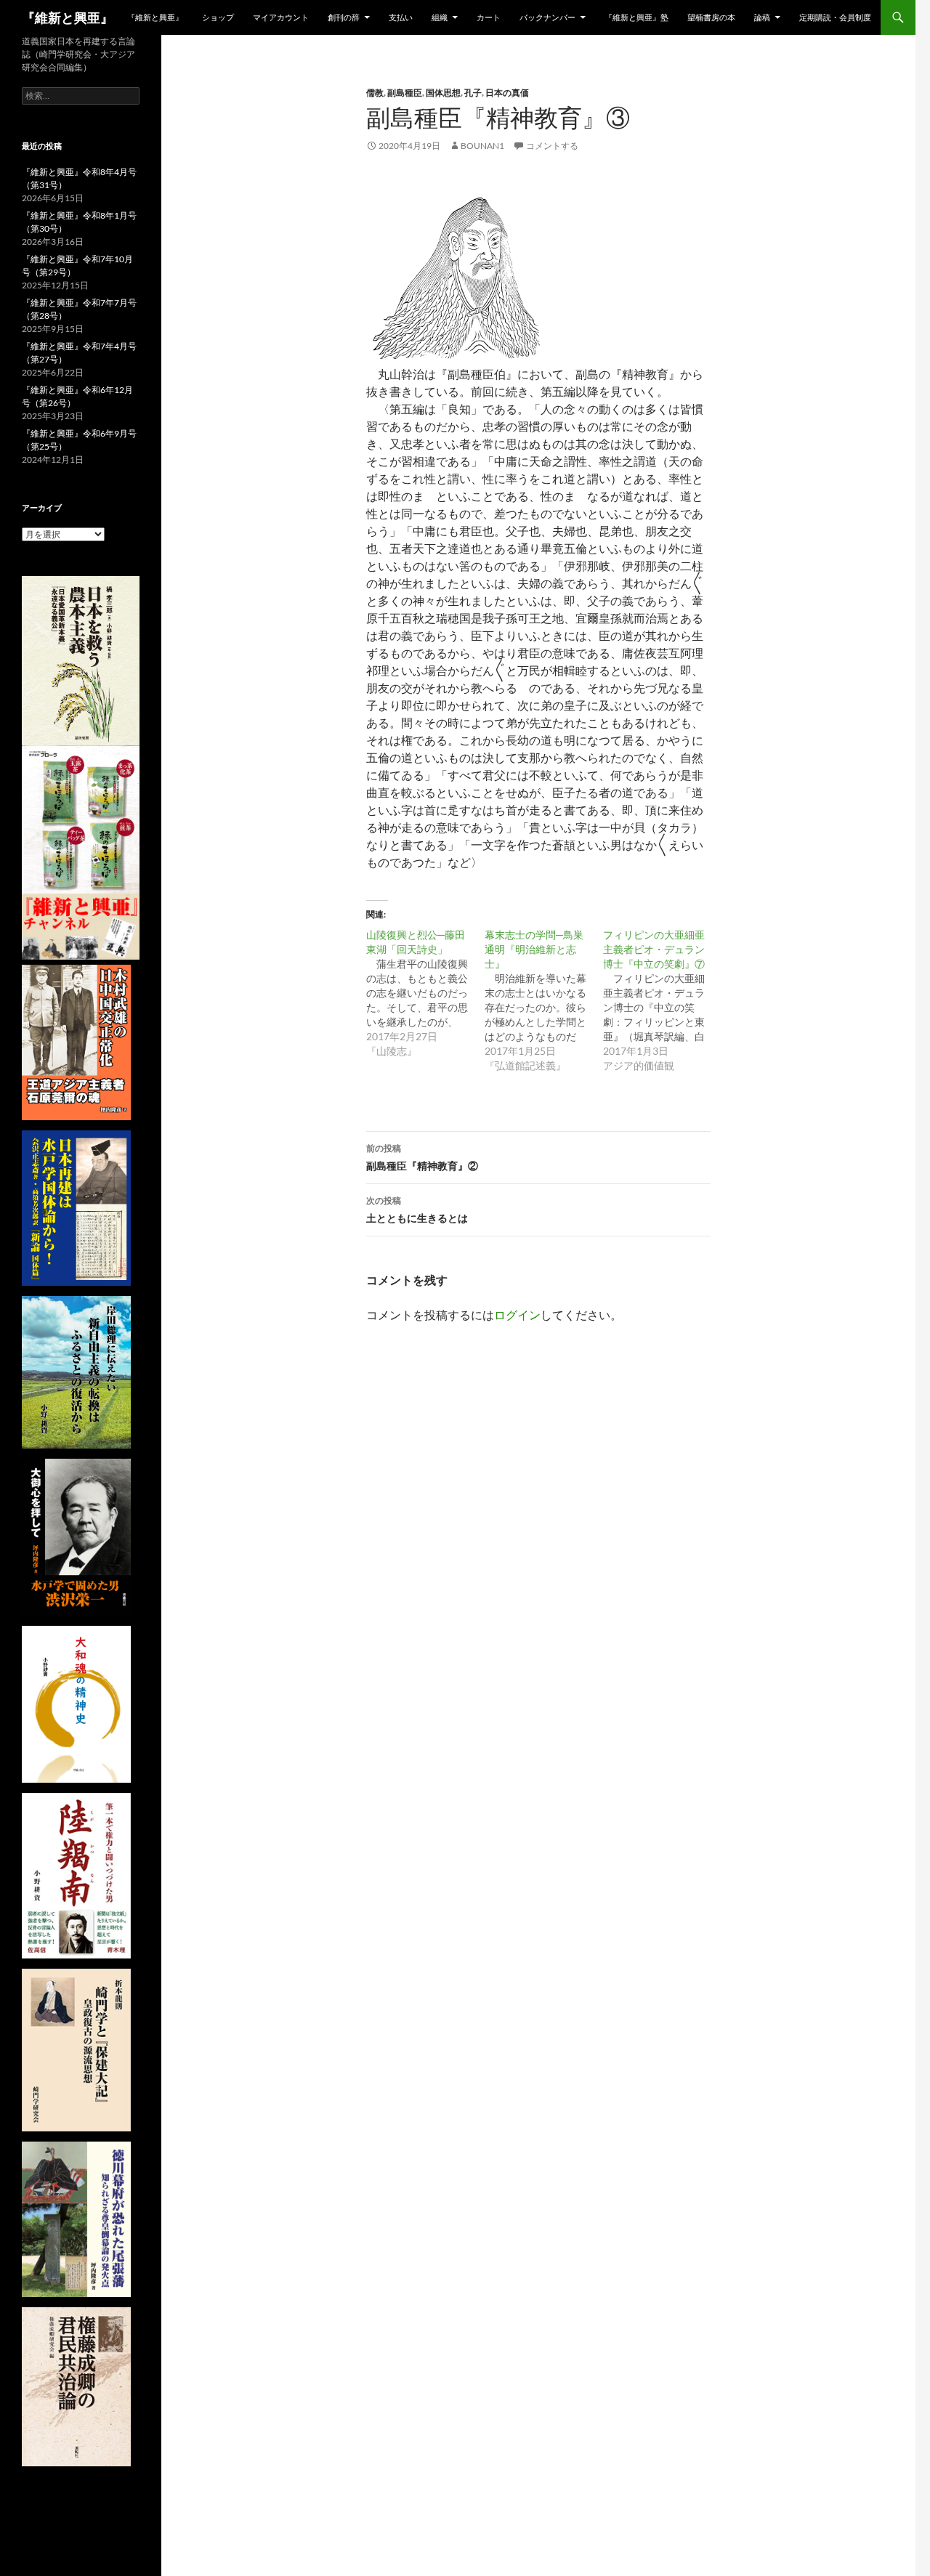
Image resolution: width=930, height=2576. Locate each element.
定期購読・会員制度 (835, 17)
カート (489, 17)
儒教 (375, 93)
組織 (440, 17)
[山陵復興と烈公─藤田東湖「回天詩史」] (425, 993)
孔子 (473, 93)
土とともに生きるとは (417, 1210)
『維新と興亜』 (68, 17)
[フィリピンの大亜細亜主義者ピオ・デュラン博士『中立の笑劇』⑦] (662, 1000)
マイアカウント (281, 17)
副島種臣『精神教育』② (422, 1157)
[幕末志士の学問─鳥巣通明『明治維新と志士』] (544, 1000)
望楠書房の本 (711, 17)
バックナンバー (547, 17)
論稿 (762, 17)
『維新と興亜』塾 (636, 17)
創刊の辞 (344, 17)
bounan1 (482, 146)
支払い (401, 17)
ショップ (218, 17)
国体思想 (443, 93)
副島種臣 (405, 93)
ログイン (517, 1315)
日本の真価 (507, 93)
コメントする (552, 146)
